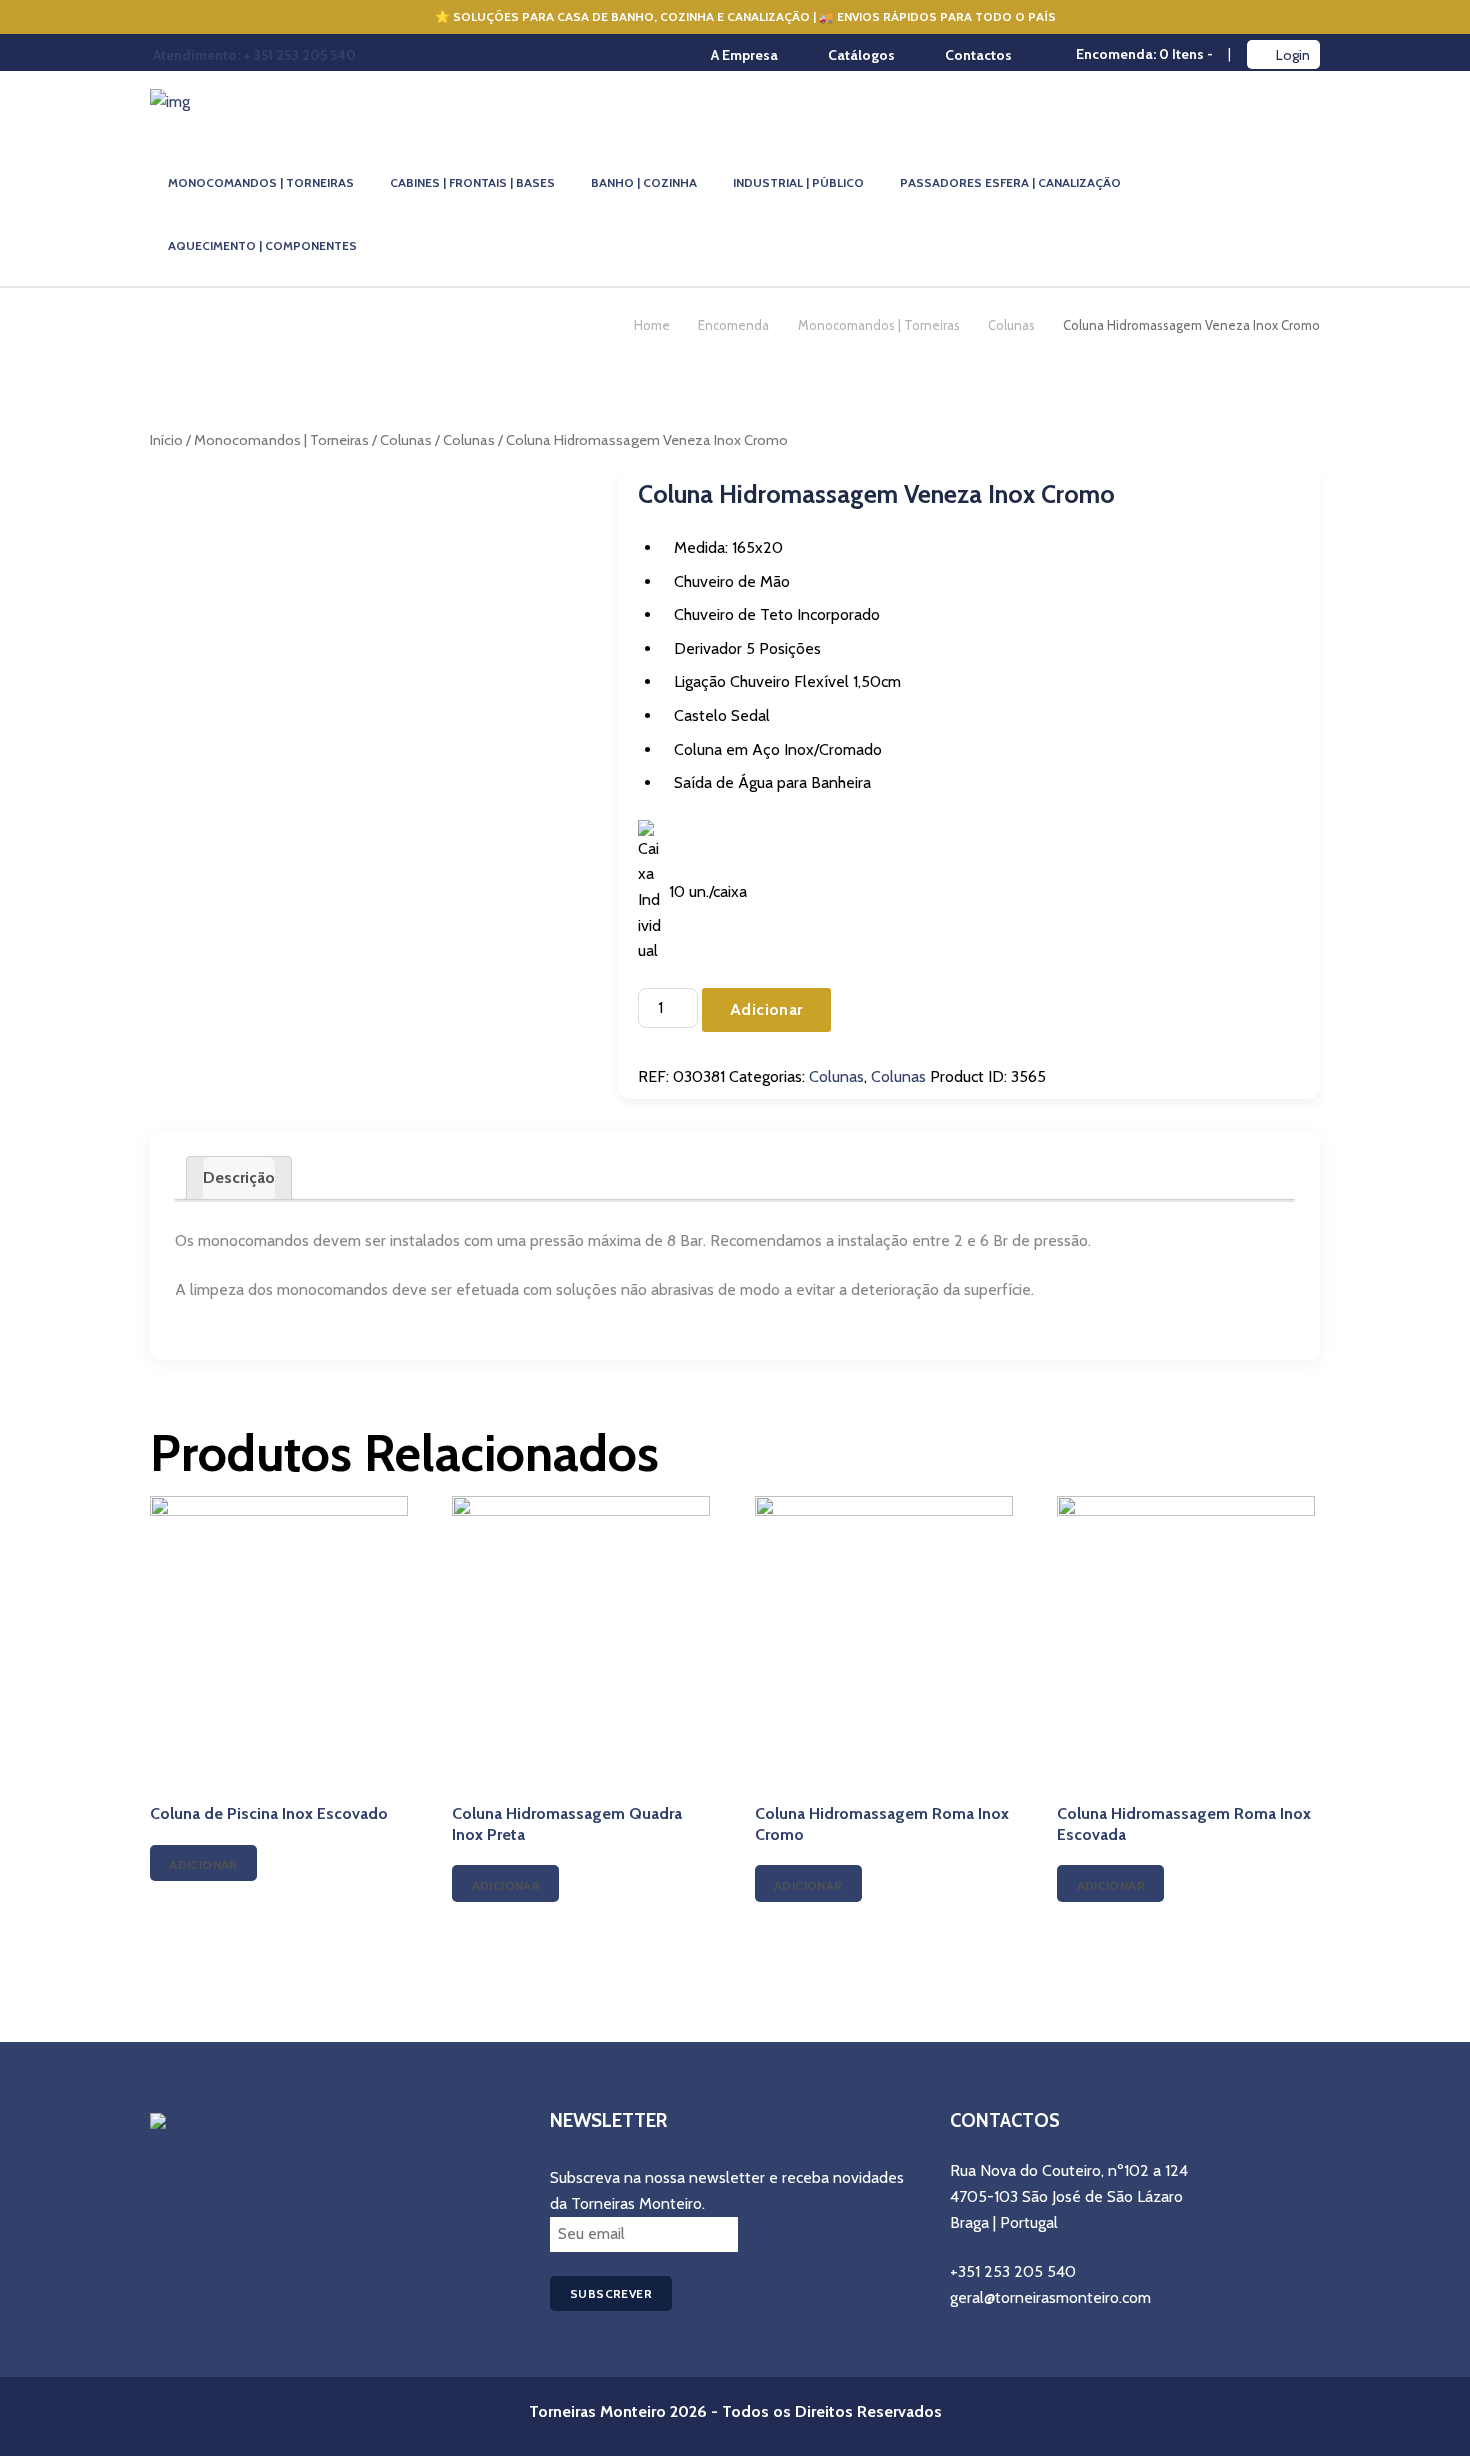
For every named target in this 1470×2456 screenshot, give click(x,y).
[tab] (239, 1178)
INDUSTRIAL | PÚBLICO (798, 182)
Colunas (1011, 325)
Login (1293, 55)
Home (652, 325)
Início (166, 440)
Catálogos (861, 55)
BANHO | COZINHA (644, 182)
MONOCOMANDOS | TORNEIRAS (261, 182)
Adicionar (766, 1009)
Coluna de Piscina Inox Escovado (269, 1813)
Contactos (978, 55)
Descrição (239, 1177)
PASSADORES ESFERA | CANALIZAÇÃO (1010, 182)
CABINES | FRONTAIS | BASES (472, 182)
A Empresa (744, 55)
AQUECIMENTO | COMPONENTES (262, 245)
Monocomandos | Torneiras (879, 325)
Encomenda (733, 325)
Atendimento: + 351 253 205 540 (254, 55)
